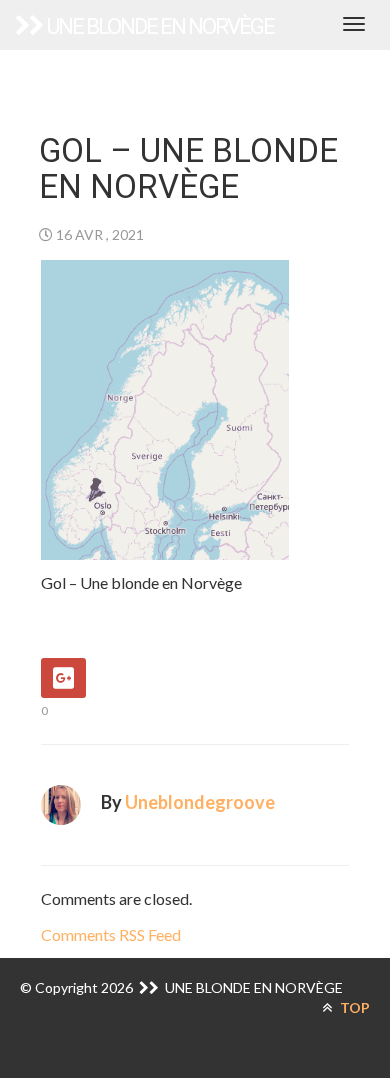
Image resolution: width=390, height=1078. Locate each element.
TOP (353, 1007)
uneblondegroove (200, 802)
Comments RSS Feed (111, 934)
